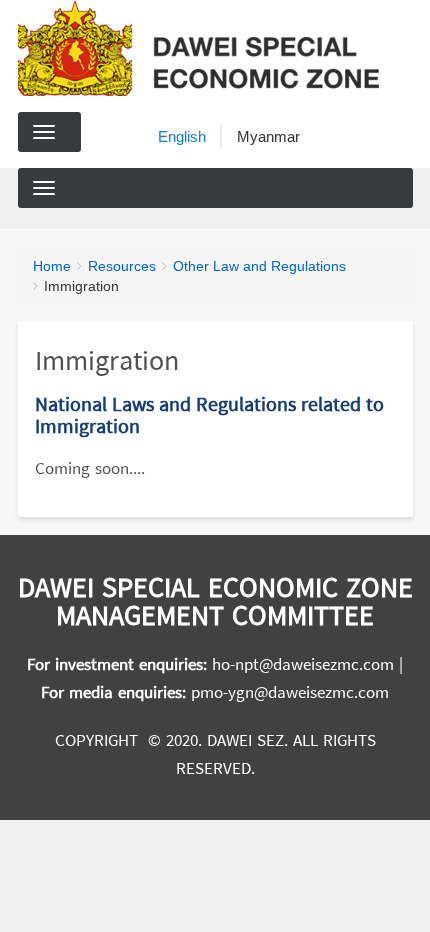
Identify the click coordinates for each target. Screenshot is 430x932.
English (182, 136)
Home (52, 266)
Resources (122, 266)
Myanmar (268, 136)
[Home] (206, 48)
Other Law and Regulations (259, 266)
